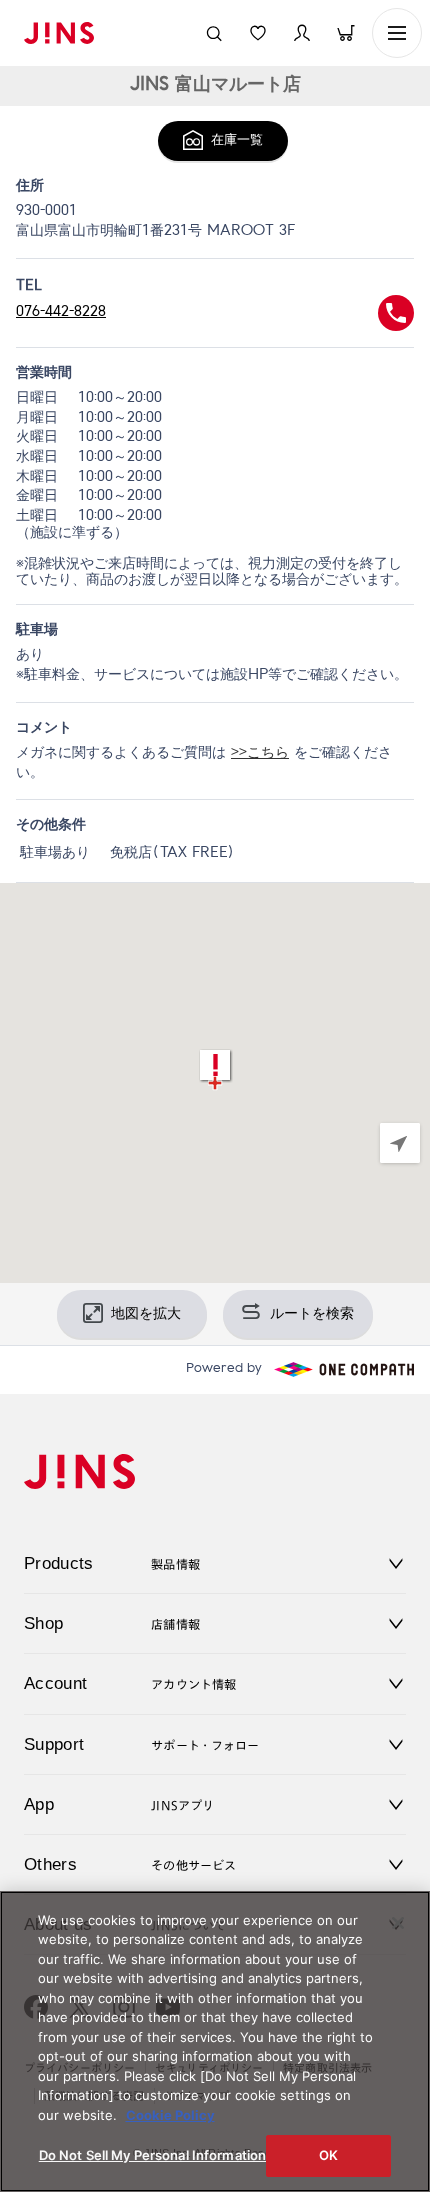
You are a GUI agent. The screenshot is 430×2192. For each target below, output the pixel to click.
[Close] (398, 1923)
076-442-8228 (61, 312)
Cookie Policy (170, 2115)
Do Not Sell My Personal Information (153, 2155)
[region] (215, 1083)
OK (328, 2155)
